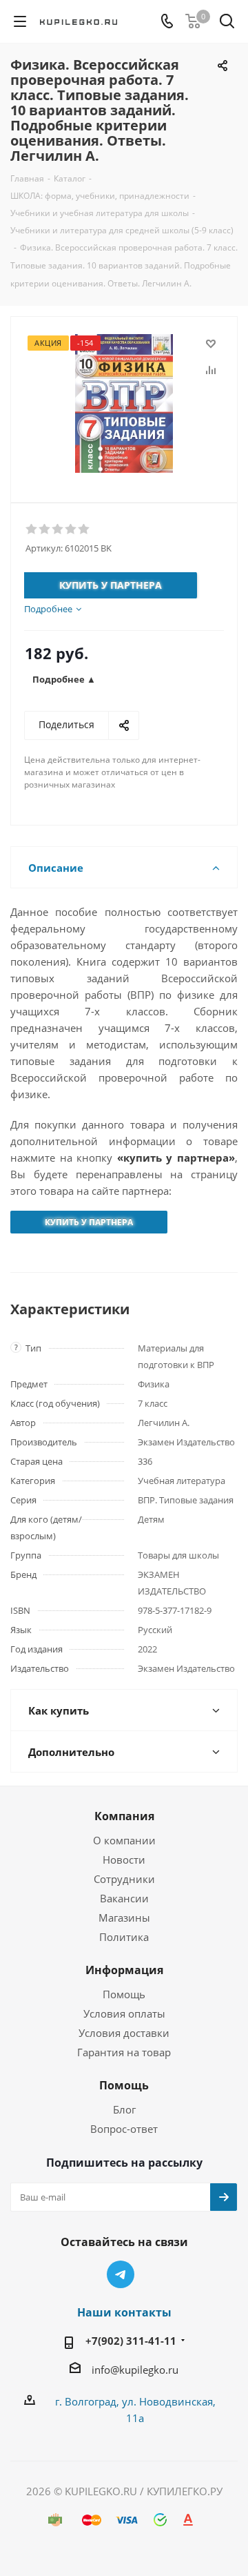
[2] (45, 529)
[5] (84, 529)
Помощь (124, 1994)
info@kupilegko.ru (135, 2370)
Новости (124, 1860)
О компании (124, 1840)
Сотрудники (124, 1879)
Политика (124, 1937)
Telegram (121, 2274)
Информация (124, 1970)
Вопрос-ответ (124, 2129)
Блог (124, 2109)
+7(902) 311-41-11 (131, 2341)
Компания (124, 1816)
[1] (32, 529)
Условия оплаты (124, 2013)
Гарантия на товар (124, 2052)
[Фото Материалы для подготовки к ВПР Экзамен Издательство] (124, 403)
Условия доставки (124, 2033)
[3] (58, 529)
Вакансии (124, 1898)
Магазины (124, 1918)
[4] (71, 529)
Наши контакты (124, 2312)
